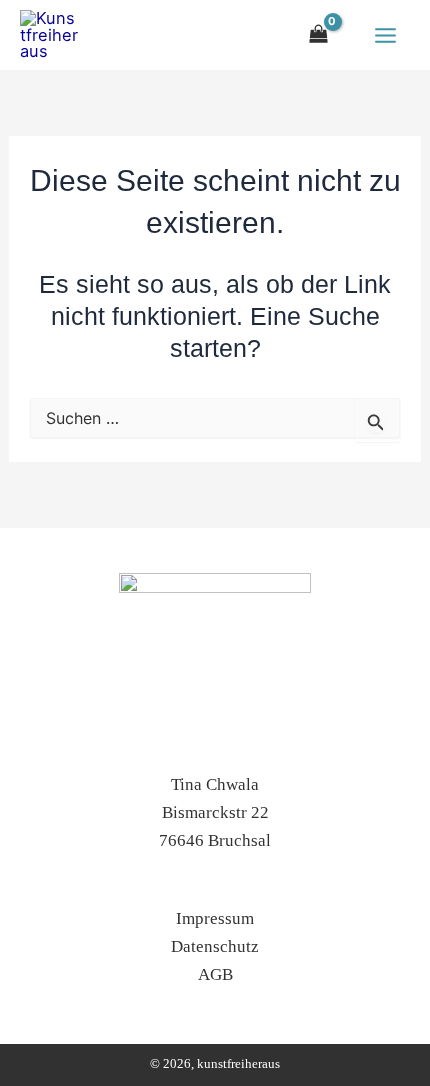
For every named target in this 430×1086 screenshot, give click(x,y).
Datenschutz (215, 946)
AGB (215, 974)
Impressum (215, 918)
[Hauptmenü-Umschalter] (385, 35)
